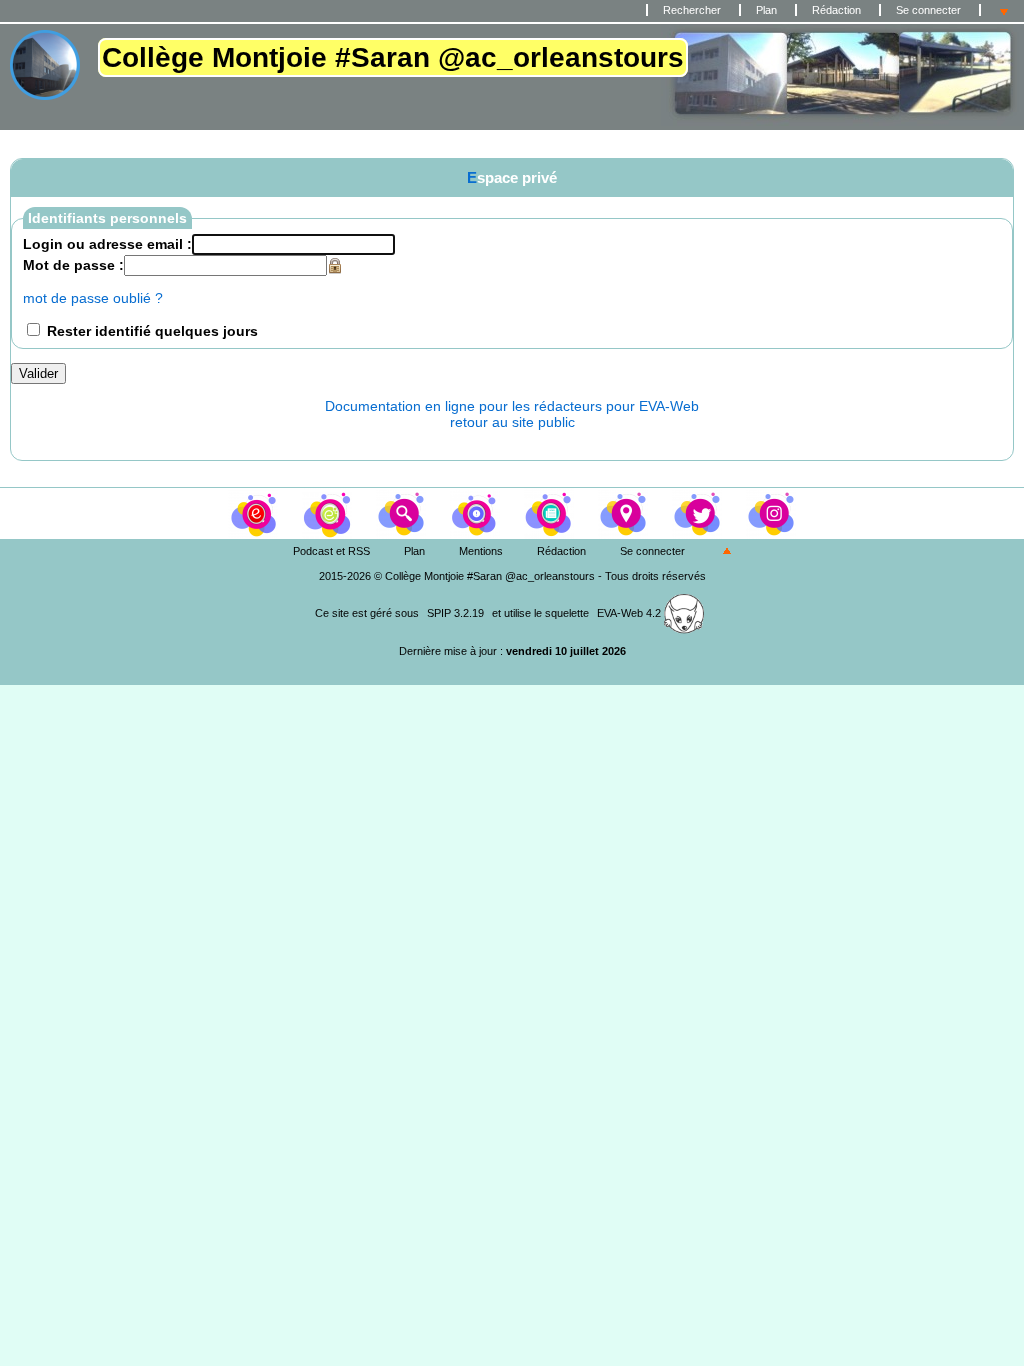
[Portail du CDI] (255, 512)
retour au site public (512, 422)
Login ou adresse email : (107, 244)
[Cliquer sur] (329, 512)
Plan (766, 10)
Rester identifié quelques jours (152, 331)
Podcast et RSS (331, 551)
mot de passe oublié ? (93, 298)
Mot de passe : (73, 265)
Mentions (481, 551)
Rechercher (692, 10)
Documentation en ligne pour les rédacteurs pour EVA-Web (512, 406)
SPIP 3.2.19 (455, 613)
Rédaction (836, 10)
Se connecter (928, 10)
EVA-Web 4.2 (630, 613)
